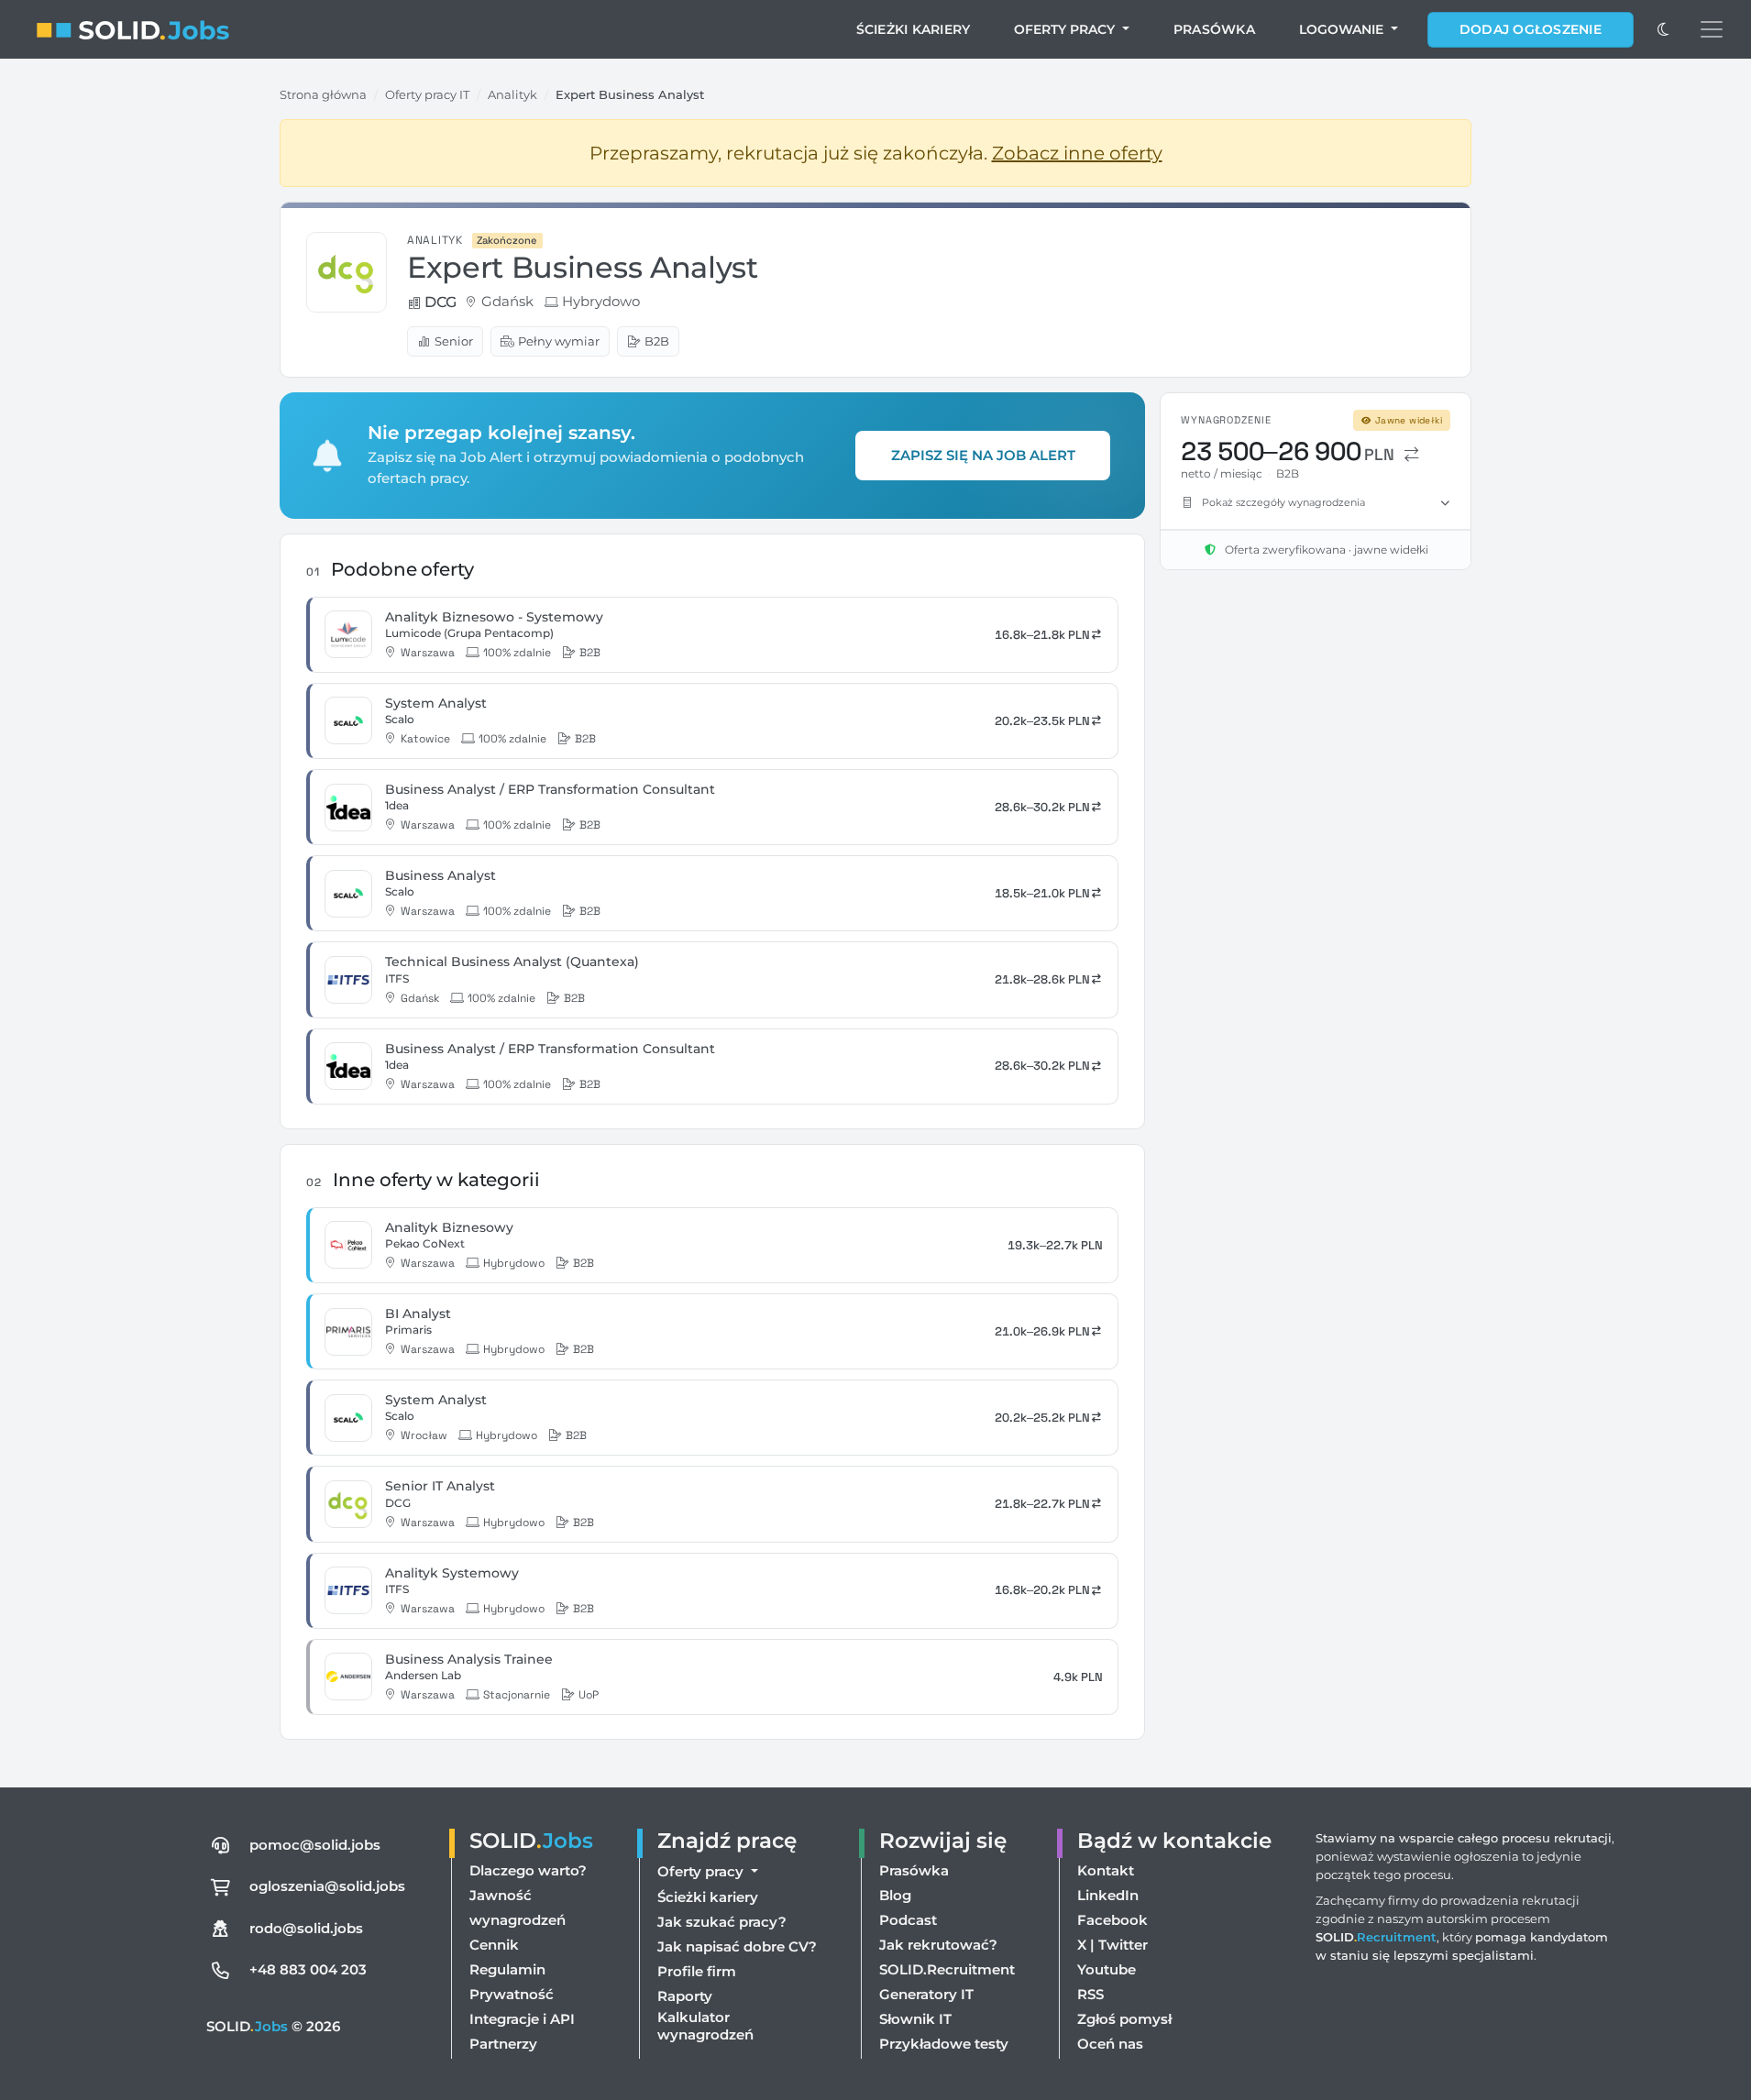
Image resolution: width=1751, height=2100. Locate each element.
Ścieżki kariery (914, 29)
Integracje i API (522, 2019)
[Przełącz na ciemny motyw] (1663, 29)
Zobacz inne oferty (1077, 153)
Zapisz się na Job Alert (983, 455)
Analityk (512, 94)
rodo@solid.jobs (306, 1928)
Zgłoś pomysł (1124, 2019)
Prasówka (1214, 29)
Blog (895, 1895)
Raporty (685, 1996)
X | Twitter (1112, 1945)
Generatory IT (926, 1994)
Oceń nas (1110, 2044)
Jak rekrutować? (938, 1945)
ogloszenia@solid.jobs (327, 1886)
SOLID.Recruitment (947, 1969)
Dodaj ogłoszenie (1531, 29)
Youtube (1107, 1969)
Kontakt (1106, 1870)
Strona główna (323, 94)
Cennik (494, 1945)
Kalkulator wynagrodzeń (705, 2026)
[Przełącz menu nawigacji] (1712, 29)
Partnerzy (503, 2044)
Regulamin (507, 1969)
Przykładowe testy (944, 2044)
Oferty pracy (1066, 29)
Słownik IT (915, 2019)
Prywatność (512, 1994)
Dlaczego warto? (528, 1870)
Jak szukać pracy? (722, 1922)
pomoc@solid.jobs (315, 1845)
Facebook (1112, 1920)
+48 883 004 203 (308, 1969)
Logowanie (1343, 29)
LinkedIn (1108, 1895)
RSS (1090, 1994)
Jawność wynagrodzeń (518, 1908)
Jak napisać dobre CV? (737, 1946)
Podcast (908, 1920)
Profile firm (697, 1971)
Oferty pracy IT (427, 94)
